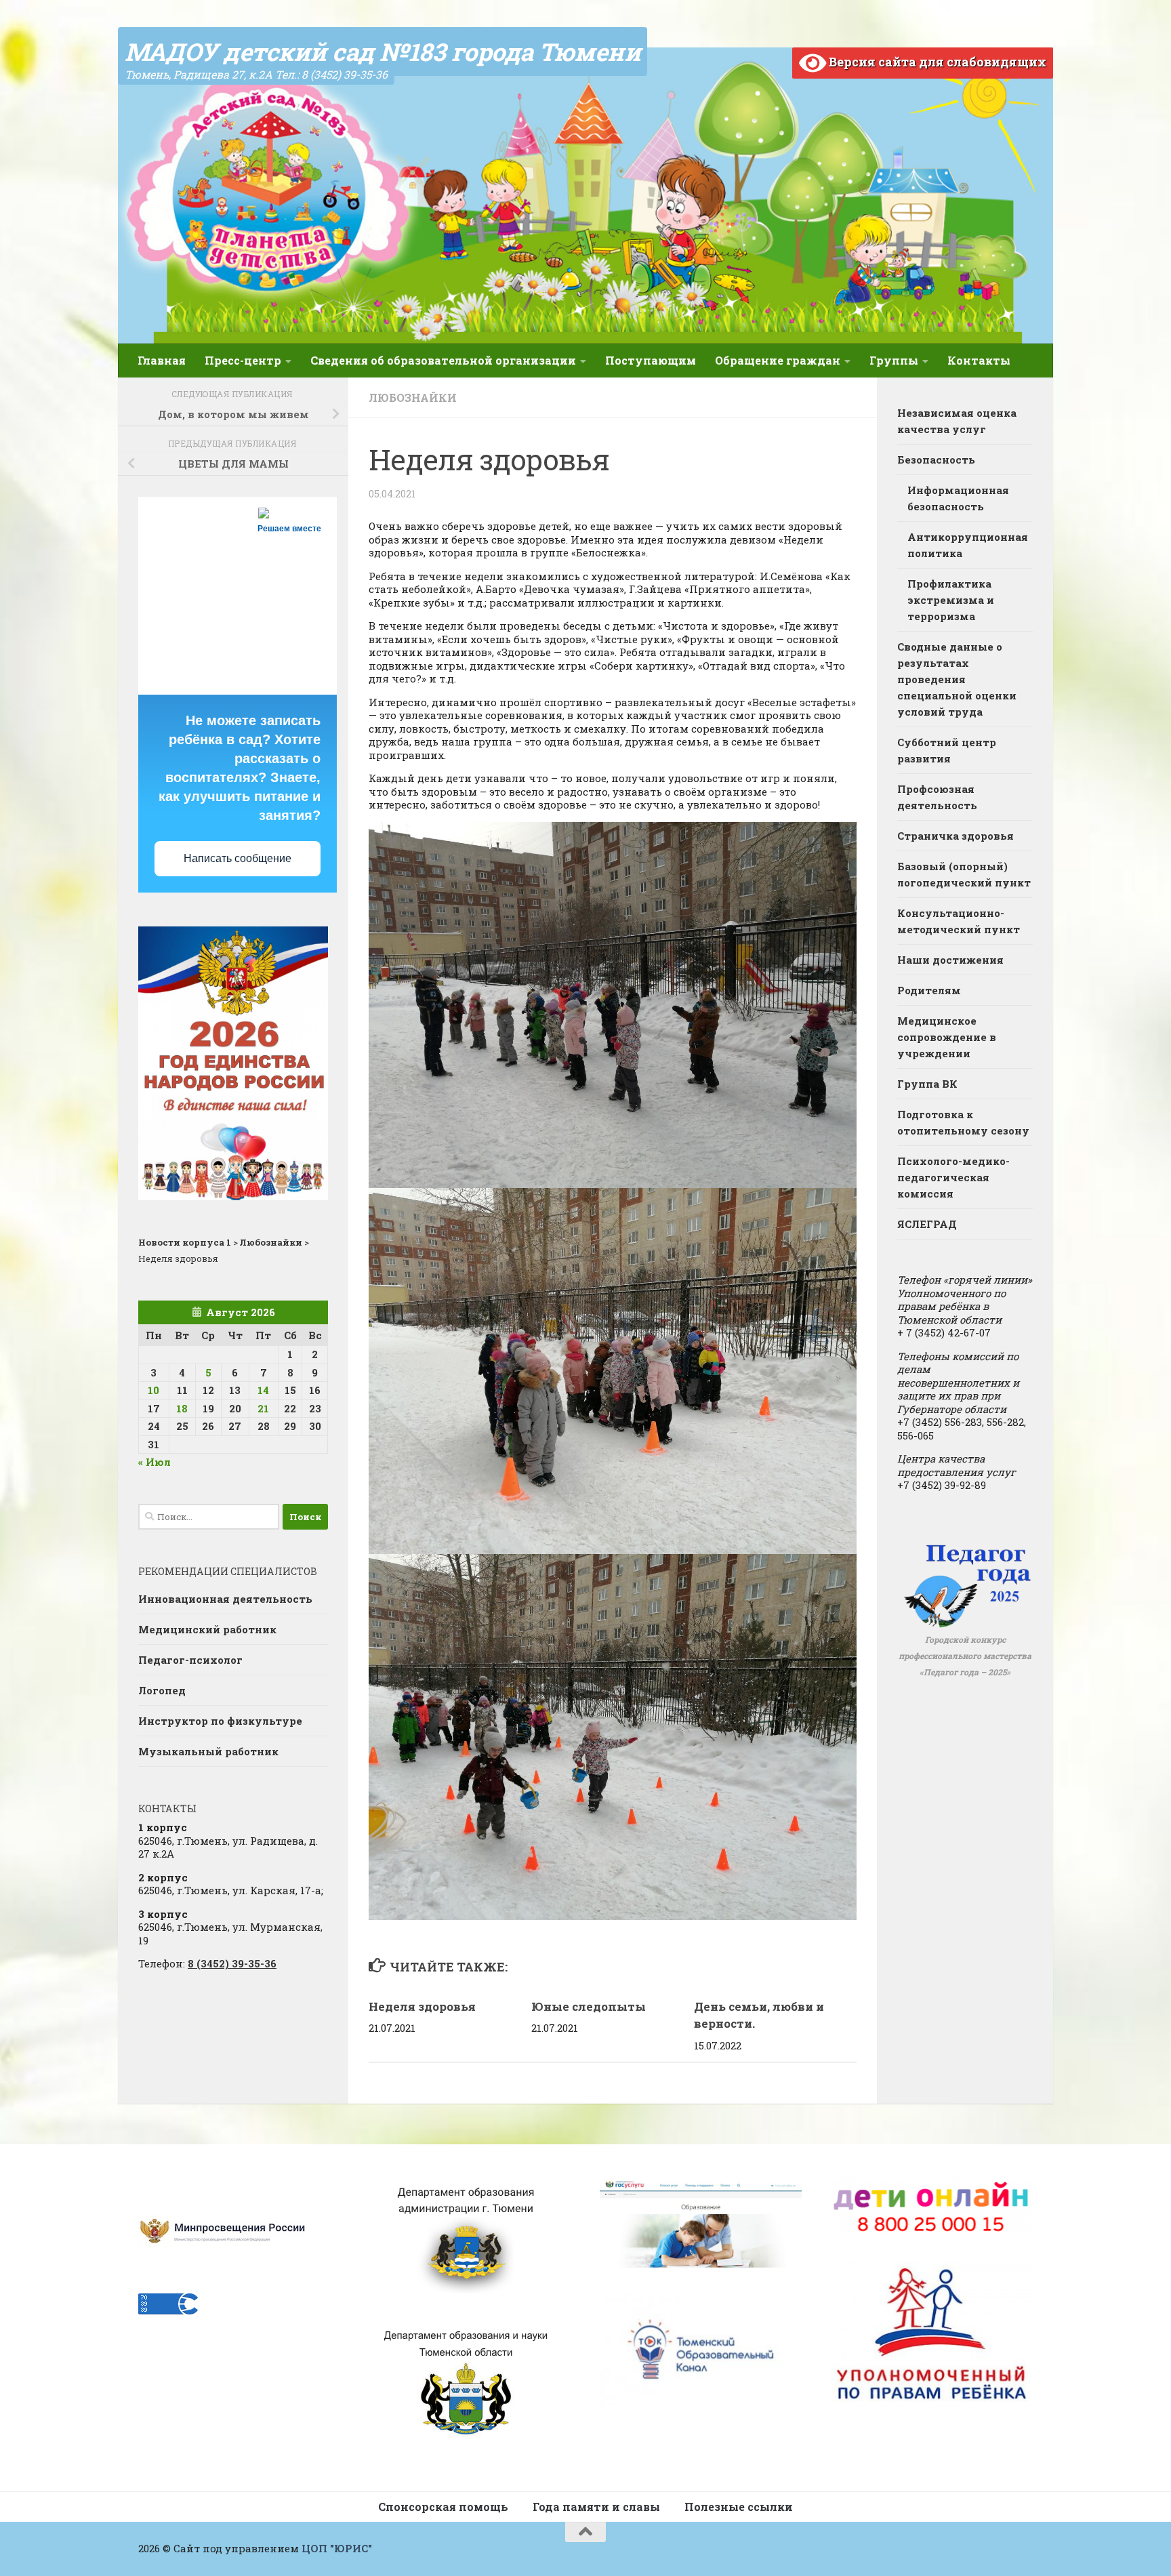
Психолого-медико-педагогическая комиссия (953, 1177)
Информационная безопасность (958, 498)
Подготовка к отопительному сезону (963, 1122)
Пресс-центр (243, 360)
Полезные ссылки (739, 2507)
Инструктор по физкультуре (220, 1721)
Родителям (929, 990)
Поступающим (651, 360)
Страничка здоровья (956, 836)
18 (182, 1408)
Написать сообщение (238, 858)
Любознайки (413, 397)
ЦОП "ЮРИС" (337, 2548)
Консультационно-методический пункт (959, 921)
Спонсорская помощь (443, 2507)
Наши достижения (950, 960)
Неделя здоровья (422, 2006)
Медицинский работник (207, 1629)
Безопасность (936, 459)
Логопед (162, 1690)
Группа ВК (927, 1084)
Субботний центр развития (947, 750)
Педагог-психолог (190, 1660)
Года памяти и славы (596, 2507)
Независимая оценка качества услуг (957, 421)
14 (263, 1390)
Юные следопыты (589, 2006)
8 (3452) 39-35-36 (232, 1963)
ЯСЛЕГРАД (927, 1224)
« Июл (155, 1462)
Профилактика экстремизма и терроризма (951, 600)
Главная (162, 360)
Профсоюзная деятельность (937, 797)
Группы (894, 360)
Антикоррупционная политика (968, 545)
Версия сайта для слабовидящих (936, 62)
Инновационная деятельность (225, 1599)
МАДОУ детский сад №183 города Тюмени (383, 52)
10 (153, 1390)
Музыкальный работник (208, 1751)
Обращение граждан (778, 360)
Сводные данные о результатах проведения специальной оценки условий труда (957, 679)
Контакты (979, 360)
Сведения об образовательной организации (443, 360)
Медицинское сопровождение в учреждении (947, 1037)
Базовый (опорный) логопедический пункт (964, 874)
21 (263, 1408)
